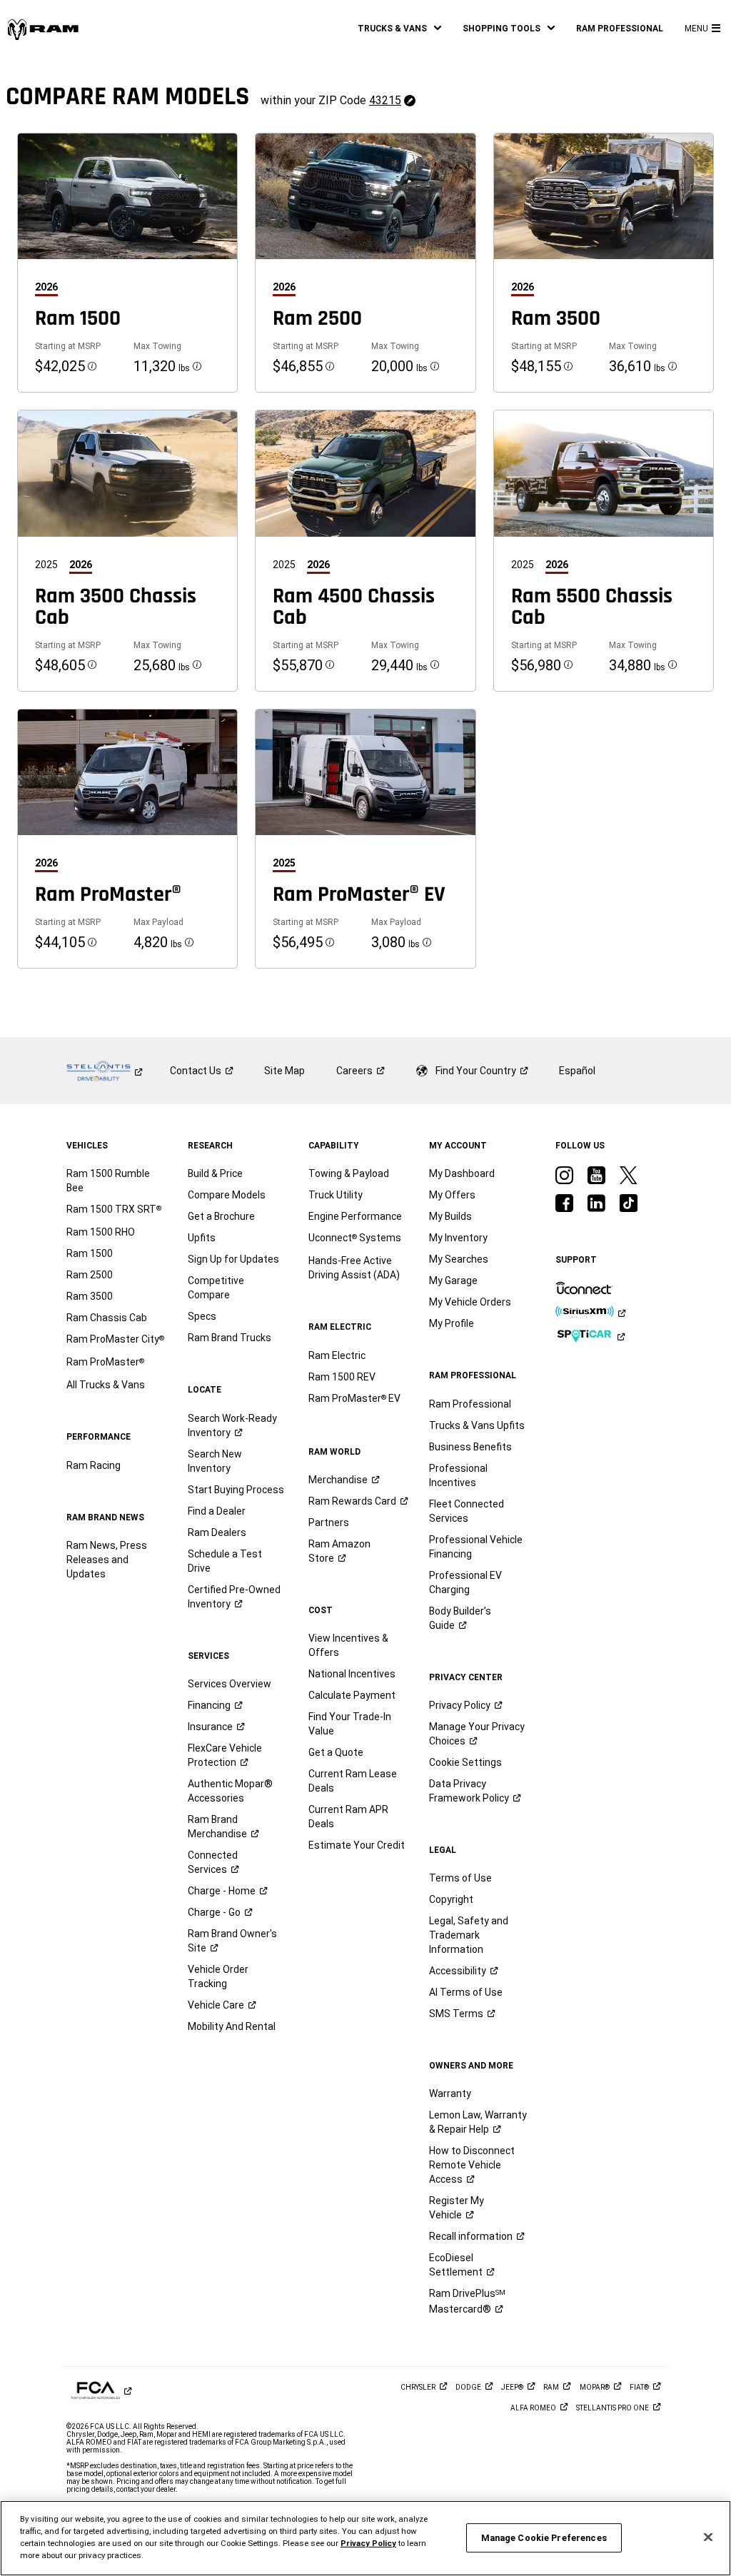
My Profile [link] (452, 1323)
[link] (43, 29)
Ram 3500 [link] (90, 1296)
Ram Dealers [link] (217, 1532)
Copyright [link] (451, 1899)
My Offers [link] (452, 1195)
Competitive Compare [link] (216, 1288)
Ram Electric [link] (337, 1355)
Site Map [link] (284, 1071)
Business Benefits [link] (470, 1447)
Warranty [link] (450, 2093)
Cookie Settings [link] (465, 1762)
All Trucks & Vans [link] (106, 1385)
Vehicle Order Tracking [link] (218, 1976)
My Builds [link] (450, 1216)
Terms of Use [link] (460, 1878)
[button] (399, 29)
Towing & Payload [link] (349, 1173)
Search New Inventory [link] (215, 1461)
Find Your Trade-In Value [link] (350, 1724)
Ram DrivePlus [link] (467, 2301)
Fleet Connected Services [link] (467, 1511)
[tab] (52, 287)
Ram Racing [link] (94, 1465)
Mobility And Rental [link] (232, 2026)
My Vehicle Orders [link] (470, 1302)
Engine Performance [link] (355, 1216)
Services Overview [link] (230, 1684)
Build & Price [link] (215, 1173)
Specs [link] (202, 1316)
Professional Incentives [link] (458, 1475)
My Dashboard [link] (462, 1173)
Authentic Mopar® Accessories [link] (230, 1791)
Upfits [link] (202, 1238)
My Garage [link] (453, 1281)
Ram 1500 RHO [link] (101, 1232)
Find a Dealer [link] (217, 1511)
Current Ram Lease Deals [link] (353, 1781)
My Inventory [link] (458, 1238)
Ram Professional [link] (470, 1404)
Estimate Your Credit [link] (357, 1845)
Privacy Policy (368, 2543)
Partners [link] (329, 1522)
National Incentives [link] (352, 1674)
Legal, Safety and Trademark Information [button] (469, 1935)
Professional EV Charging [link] (465, 1582)
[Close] (708, 2537)
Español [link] (577, 1071)
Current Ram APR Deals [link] (348, 1817)
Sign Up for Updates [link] (233, 1259)
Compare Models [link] (227, 1195)
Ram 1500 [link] (90, 1253)
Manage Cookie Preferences (544, 2538)
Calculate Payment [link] (352, 1695)
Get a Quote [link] (336, 1752)
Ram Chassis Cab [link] (107, 1318)
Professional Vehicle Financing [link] (476, 1547)
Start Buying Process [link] (236, 1490)
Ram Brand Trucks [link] (230, 1338)
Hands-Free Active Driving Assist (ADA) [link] (354, 1268)
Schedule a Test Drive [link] (225, 1561)
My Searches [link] (459, 1259)
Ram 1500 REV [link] (342, 1377)
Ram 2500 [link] (90, 1275)
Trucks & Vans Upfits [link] (477, 1425)
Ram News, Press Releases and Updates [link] (107, 1560)
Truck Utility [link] (336, 1195)
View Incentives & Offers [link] (348, 1645)
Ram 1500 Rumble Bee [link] (108, 1181)
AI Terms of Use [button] (466, 1992)
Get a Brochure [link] (221, 1216)
